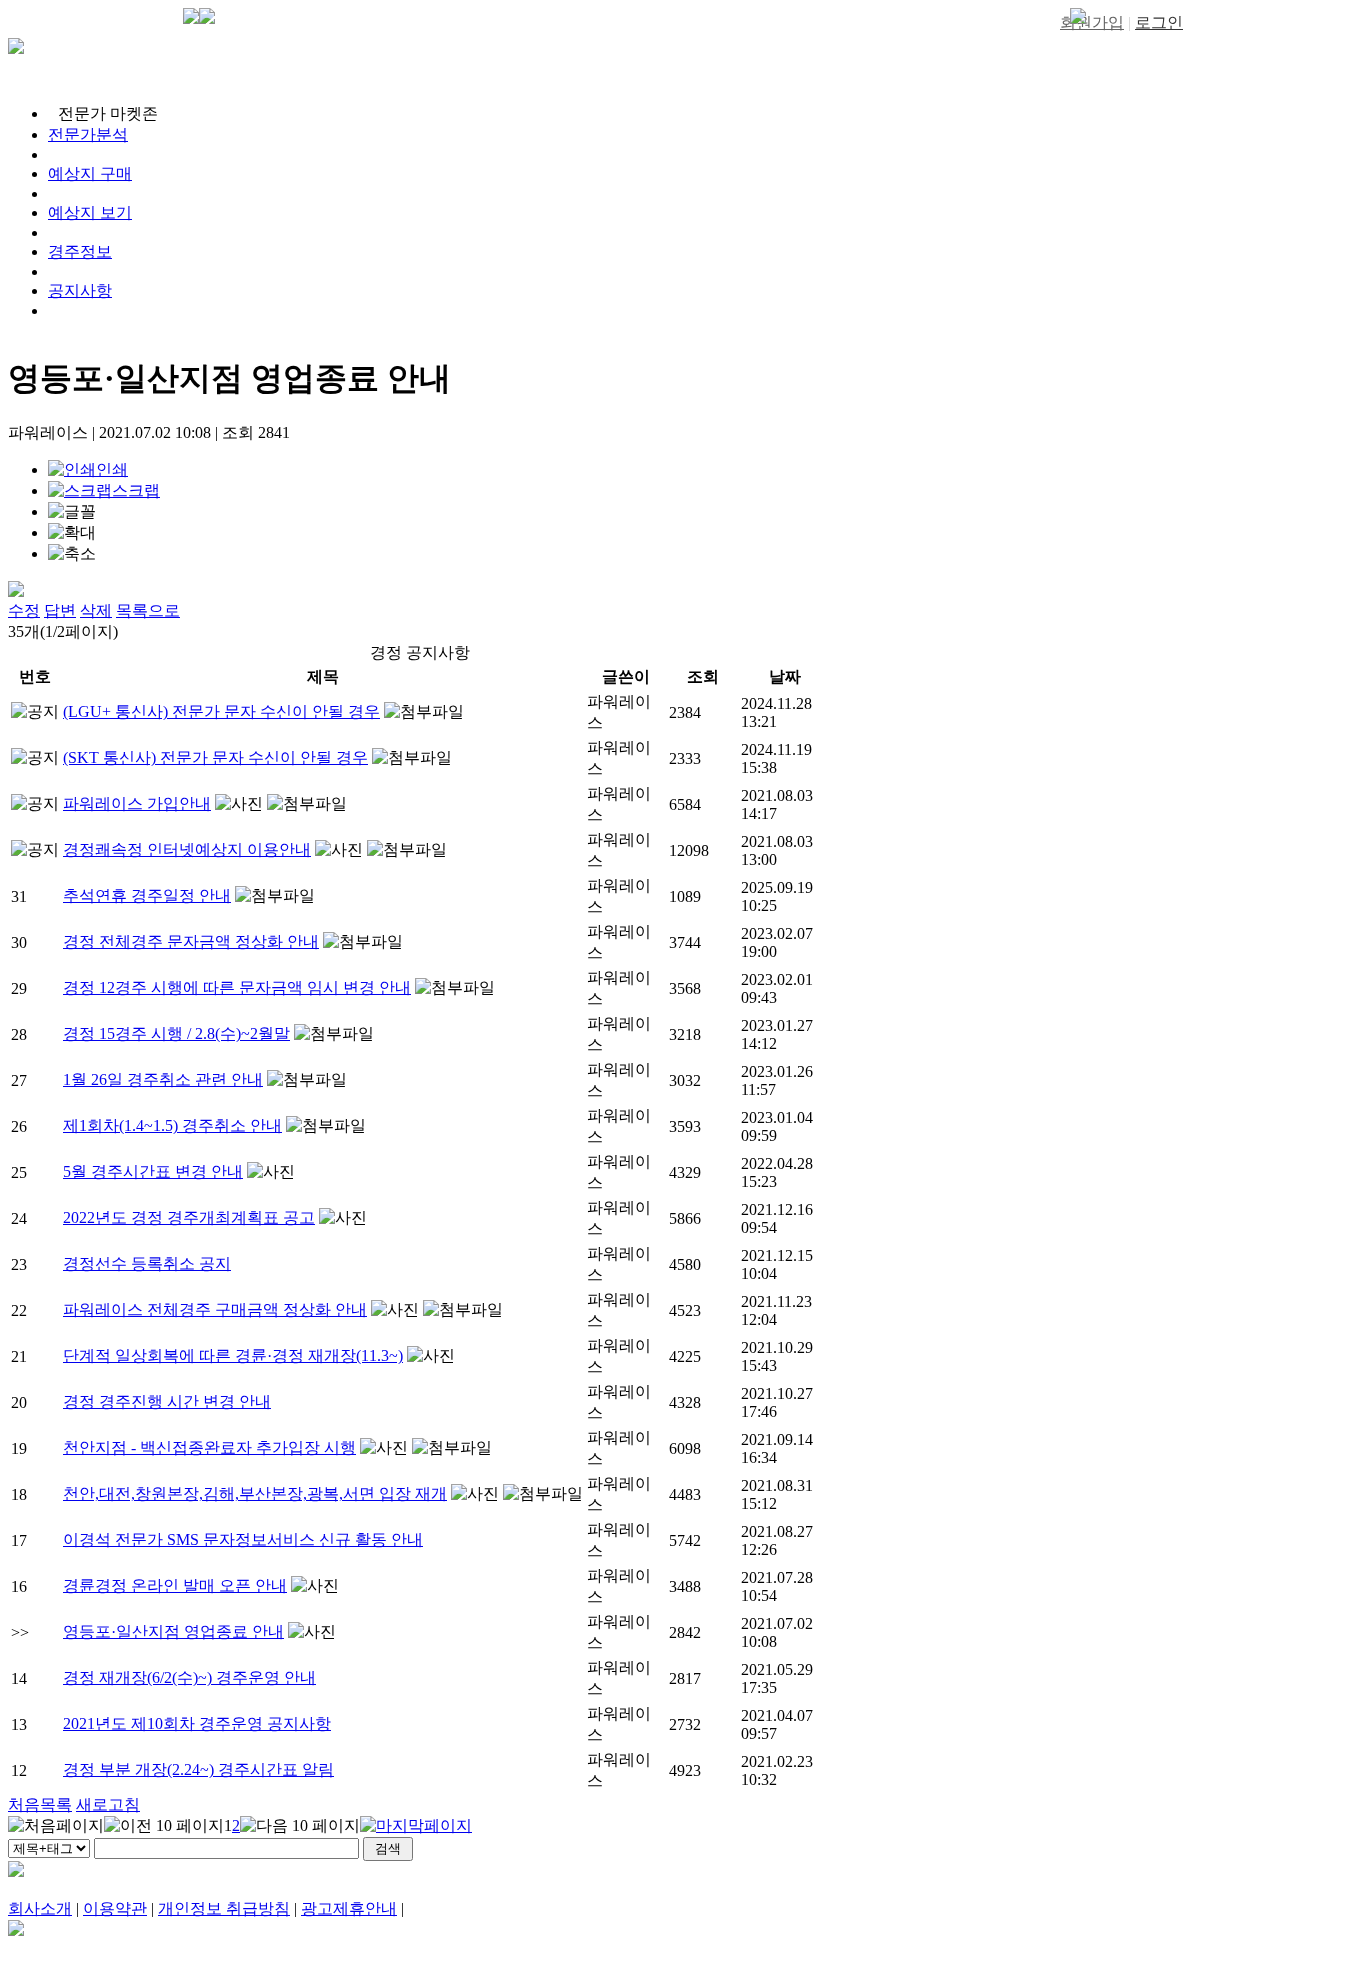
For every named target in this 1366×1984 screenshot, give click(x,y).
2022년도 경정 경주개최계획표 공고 (189, 1217)
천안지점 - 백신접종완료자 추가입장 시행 (209, 1447)
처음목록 (40, 1804)
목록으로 (148, 610)
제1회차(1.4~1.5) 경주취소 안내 (172, 1125)
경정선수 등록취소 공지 (147, 1263)
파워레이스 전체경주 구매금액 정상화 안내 (215, 1309)
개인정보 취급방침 (224, 1908)
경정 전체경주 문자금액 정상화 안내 (191, 941)
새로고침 (108, 1804)
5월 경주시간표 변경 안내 (153, 1171)
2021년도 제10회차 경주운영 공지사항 (197, 1723)
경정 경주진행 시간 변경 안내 (167, 1401)
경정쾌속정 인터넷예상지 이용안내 (187, 849)
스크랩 (136, 490)
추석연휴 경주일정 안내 (147, 895)
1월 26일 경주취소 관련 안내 (163, 1079)
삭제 (96, 610)
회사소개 (40, 1908)
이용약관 (115, 1908)
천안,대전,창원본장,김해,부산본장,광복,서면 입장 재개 (255, 1493)
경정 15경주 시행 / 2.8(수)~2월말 (176, 1033)
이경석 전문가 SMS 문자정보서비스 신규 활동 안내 (243, 1539)
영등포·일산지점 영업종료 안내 (173, 1631)
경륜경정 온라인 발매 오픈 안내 (175, 1585)
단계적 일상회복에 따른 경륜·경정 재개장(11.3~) (233, 1355)
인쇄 (112, 469)
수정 (24, 610)
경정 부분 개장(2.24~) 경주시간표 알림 (198, 1769)
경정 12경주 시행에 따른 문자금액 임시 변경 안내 (237, 987)
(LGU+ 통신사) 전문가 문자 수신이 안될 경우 (221, 711)
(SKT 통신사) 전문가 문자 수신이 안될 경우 (215, 757)
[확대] (72, 533)
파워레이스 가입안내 (137, 803)
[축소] (72, 554)
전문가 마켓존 (108, 113)
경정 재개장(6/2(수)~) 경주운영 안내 (189, 1677)
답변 (60, 610)
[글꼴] (72, 512)
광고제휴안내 (349, 1908)
